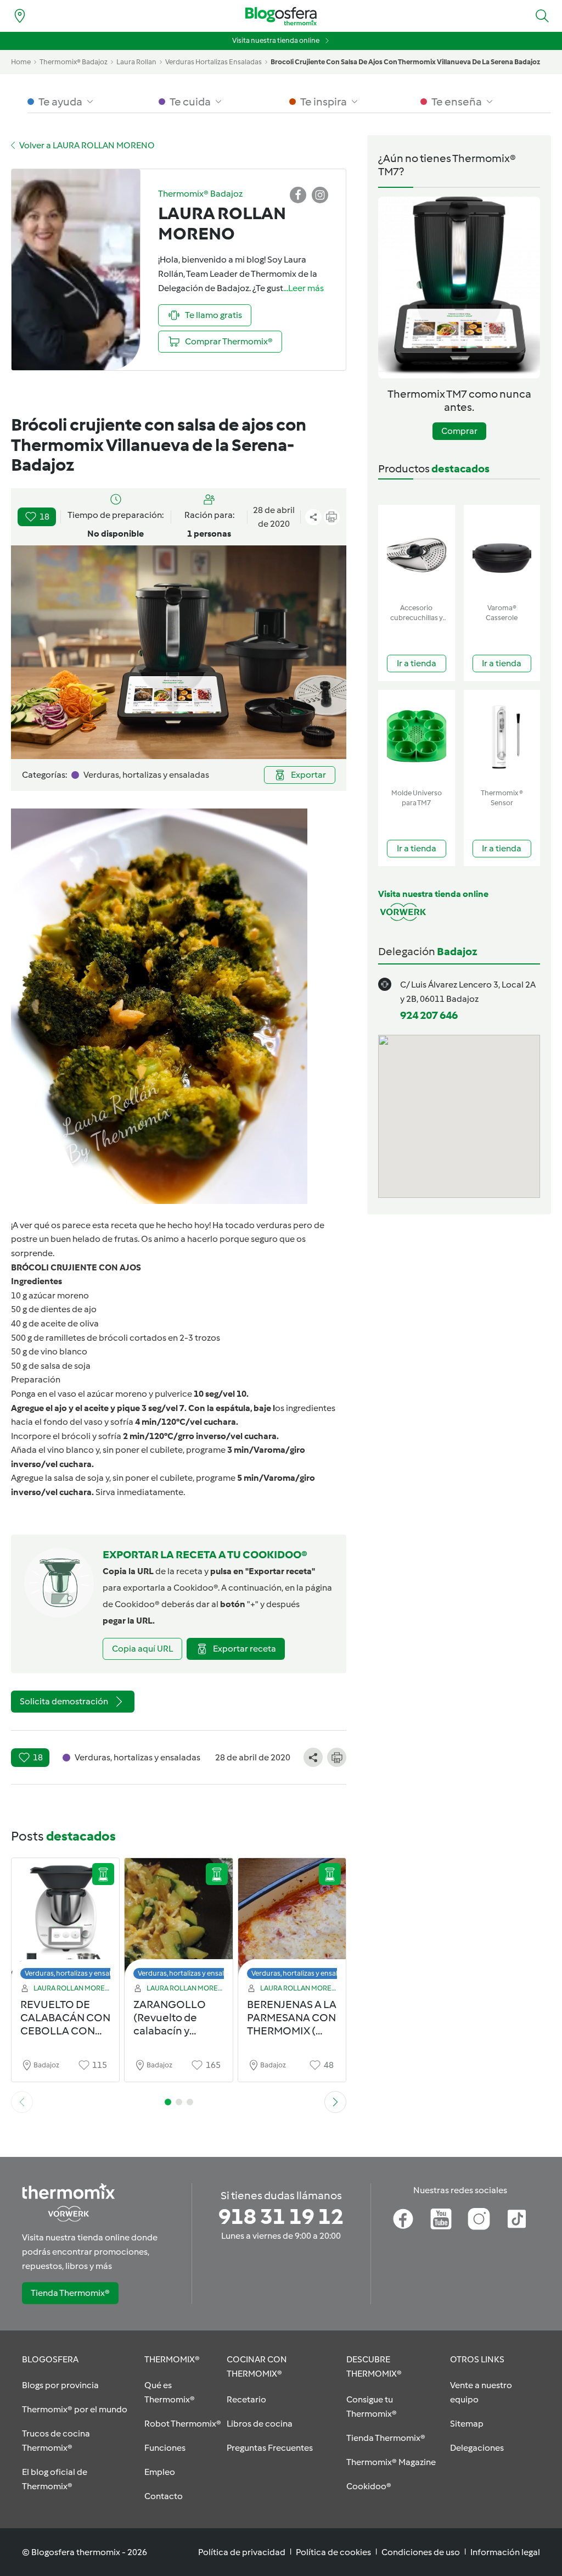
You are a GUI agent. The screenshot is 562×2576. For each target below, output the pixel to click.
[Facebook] (403, 2219)
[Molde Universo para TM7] (417, 737)
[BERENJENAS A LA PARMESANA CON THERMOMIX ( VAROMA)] (292, 1922)
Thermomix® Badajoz (74, 62)
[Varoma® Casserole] (502, 552)
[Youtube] (441, 2219)
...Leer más (304, 288)
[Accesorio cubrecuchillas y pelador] (417, 552)
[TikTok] (517, 2219)
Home (21, 62)
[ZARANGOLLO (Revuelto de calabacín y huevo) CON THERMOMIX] (178, 1922)
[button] (542, 16)
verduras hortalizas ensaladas (213, 62)
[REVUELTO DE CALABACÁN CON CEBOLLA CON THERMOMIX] (65, 1922)
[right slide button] (335, 2102)
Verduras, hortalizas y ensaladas (75, 1973)
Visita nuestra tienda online (276, 40)
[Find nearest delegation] (20, 16)
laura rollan (136, 62)
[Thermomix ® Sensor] (502, 737)
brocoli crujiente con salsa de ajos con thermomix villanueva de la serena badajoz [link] (405, 62)
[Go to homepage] (281, 16)
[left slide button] (22, 2102)
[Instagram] (479, 2219)
